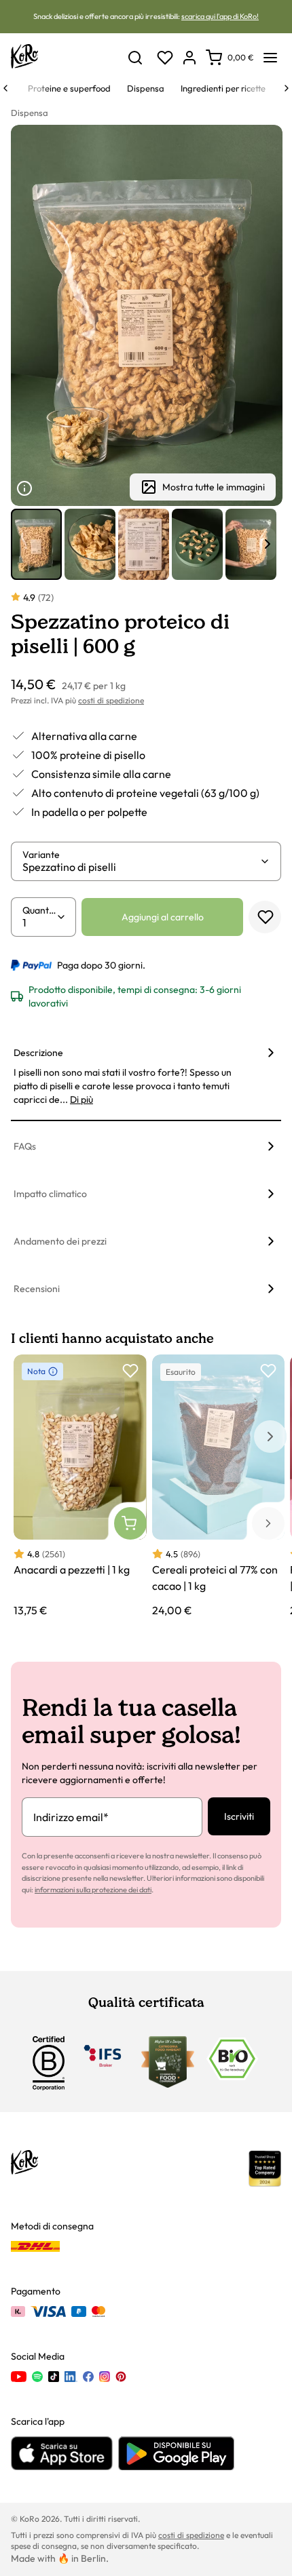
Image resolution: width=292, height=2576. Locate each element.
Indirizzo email (71, 1817)
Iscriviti (239, 1816)
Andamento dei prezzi (60, 1241)
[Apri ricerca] (135, 58)
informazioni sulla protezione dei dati (93, 1890)
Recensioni (37, 1289)
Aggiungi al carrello (163, 917)
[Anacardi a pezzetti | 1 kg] (80, 1487)
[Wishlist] (165, 58)
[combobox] (141, 867)
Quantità (39, 910)
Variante (41, 855)
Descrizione (38, 1053)
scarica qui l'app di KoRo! (220, 16)
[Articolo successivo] (268, 544)
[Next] (287, 88)
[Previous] (5, 88)
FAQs (25, 1146)
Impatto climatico (50, 1194)
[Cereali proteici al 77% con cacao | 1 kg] (219, 1487)
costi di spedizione (111, 700)
